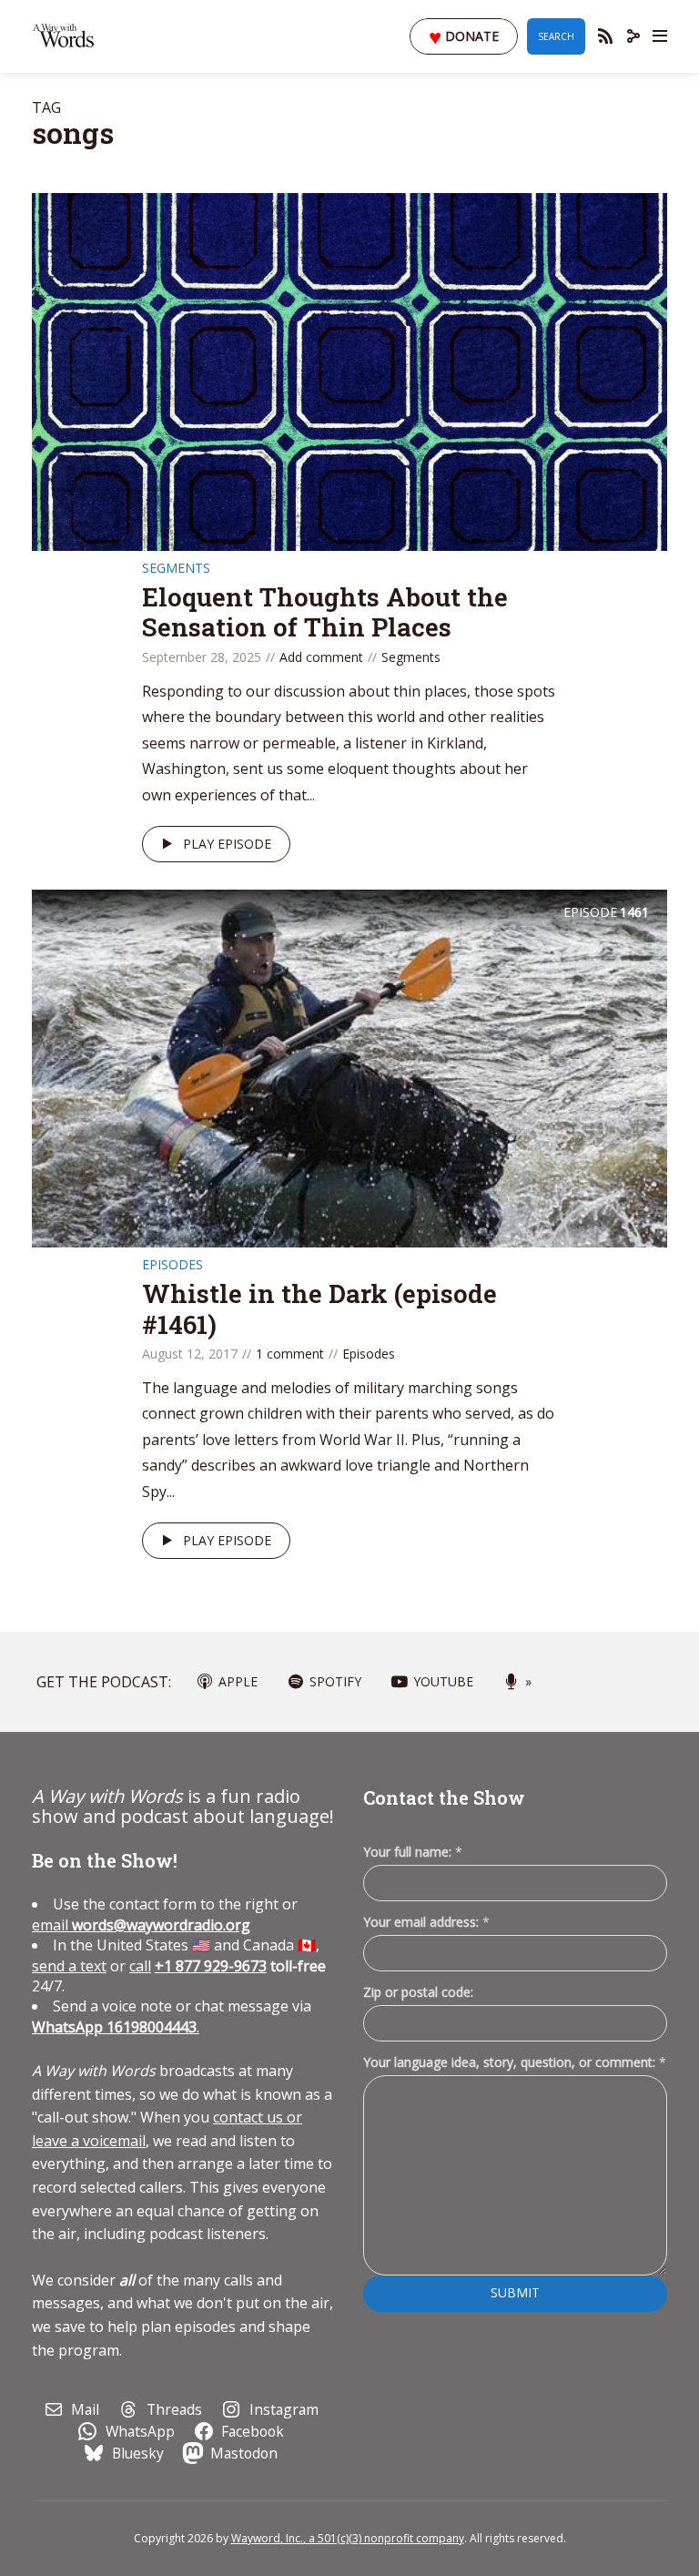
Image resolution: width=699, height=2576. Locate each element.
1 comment (290, 1354)
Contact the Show (444, 1797)
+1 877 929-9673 (211, 1966)
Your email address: (426, 1922)
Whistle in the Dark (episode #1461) (319, 1309)
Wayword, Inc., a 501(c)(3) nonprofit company (348, 2538)
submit (515, 2292)
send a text (69, 1966)
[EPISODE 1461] (349, 1067)
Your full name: (413, 1853)
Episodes (172, 1264)
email (141, 1925)
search (556, 36)
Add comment (321, 657)
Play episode (227, 844)
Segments (176, 568)
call (140, 1966)
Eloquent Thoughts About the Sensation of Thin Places (325, 612)
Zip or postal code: (418, 1992)
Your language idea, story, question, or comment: (515, 2062)
